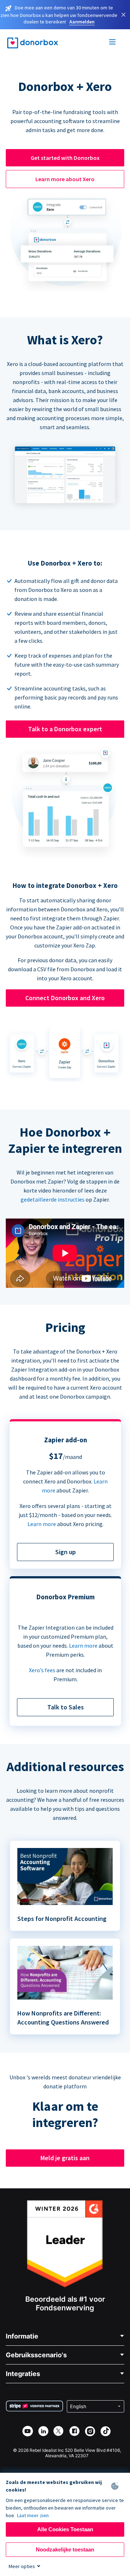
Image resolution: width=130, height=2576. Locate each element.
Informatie (22, 2336)
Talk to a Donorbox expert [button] (65, 729)
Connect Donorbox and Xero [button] (65, 998)
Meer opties (22, 2566)
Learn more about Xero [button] (65, 179)
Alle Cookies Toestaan (65, 2529)
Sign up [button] (66, 1552)
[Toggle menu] (113, 43)
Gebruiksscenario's (36, 2355)
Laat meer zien (33, 2515)
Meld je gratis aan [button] (65, 2158)
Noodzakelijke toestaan (65, 2549)
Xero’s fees (42, 1670)
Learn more (42, 1524)
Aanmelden (82, 22)
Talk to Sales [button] (66, 1707)
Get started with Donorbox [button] (65, 158)
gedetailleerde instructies (53, 1199)
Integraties (23, 2374)
